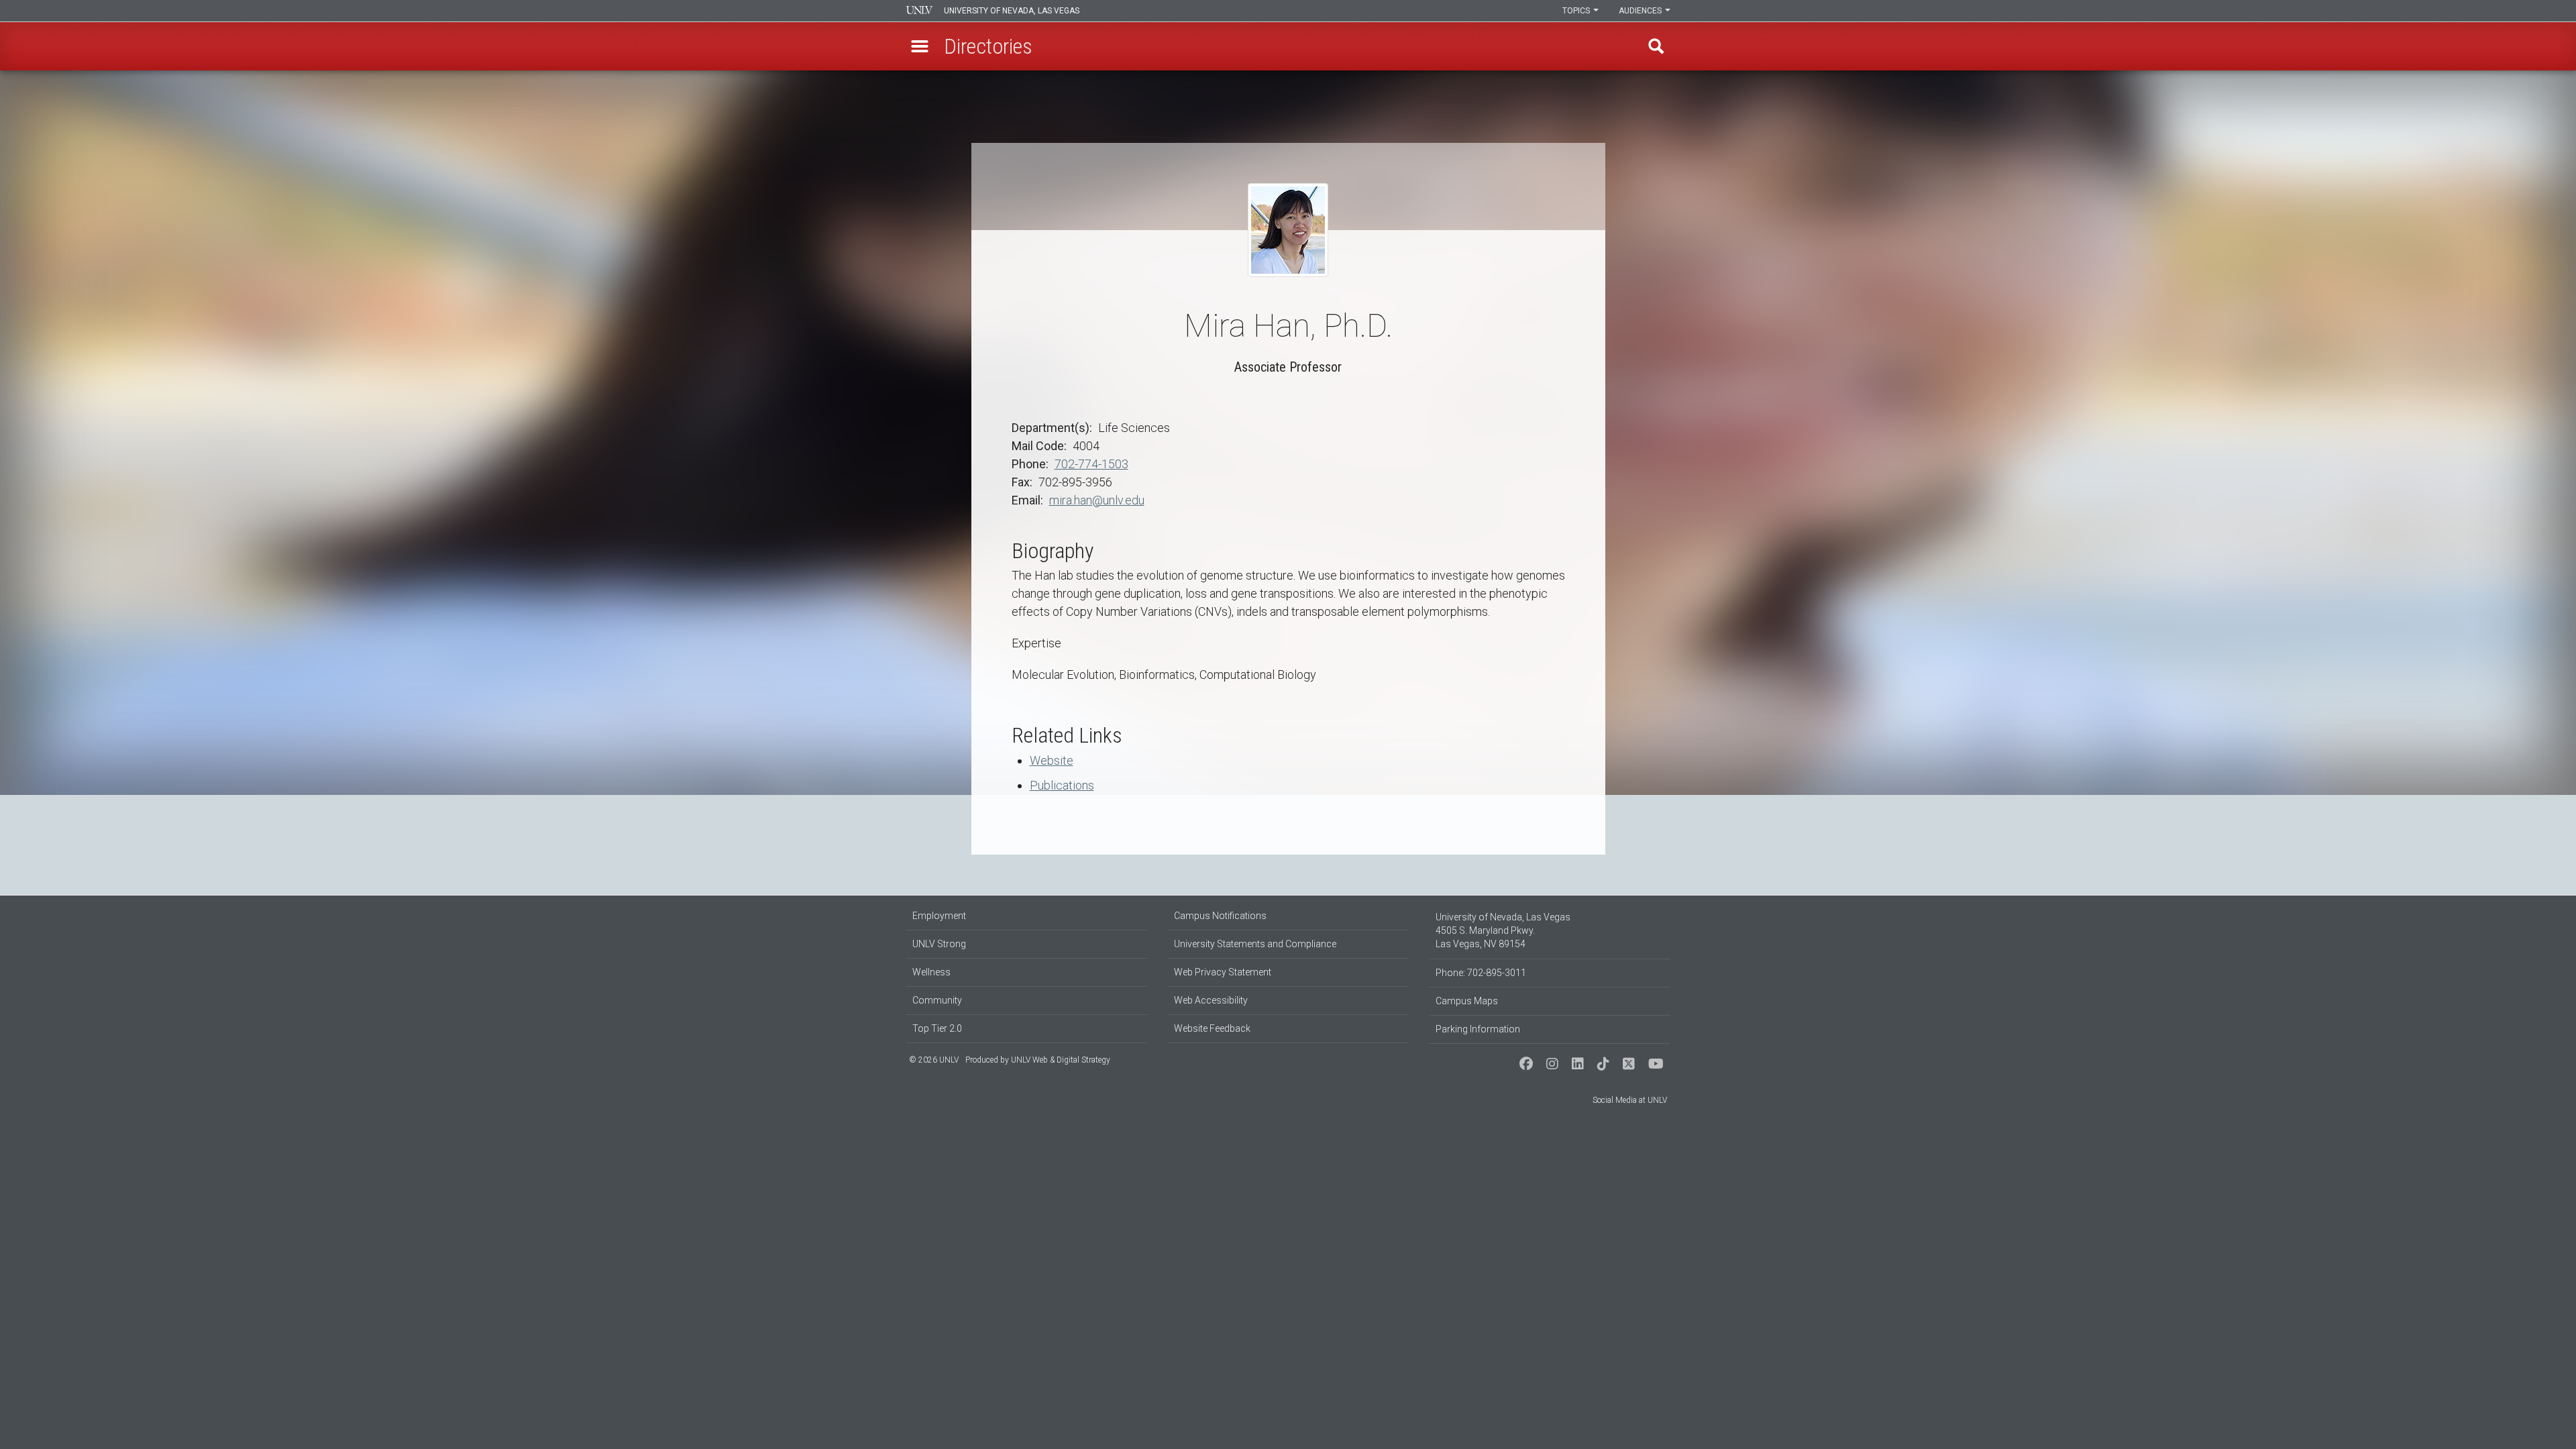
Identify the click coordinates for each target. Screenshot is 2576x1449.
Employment (939, 916)
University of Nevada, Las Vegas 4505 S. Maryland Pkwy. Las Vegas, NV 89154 (1503, 930)
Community (937, 1000)
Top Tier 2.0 (937, 1028)
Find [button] (1656, 46)
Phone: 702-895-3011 (1481, 973)
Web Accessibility (1211, 1000)
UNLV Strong (939, 944)
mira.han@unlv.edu (1097, 500)
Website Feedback (1212, 1028)
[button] (920, 46)
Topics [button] (1577, 11)
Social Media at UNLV (1630, 1100)
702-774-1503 (1091, 464)
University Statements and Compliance (1255, 944)
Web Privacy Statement (1223, 972)
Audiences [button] (1641, 11)
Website (1052, 760)
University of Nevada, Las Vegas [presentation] (1012, 11)
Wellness (931, 972)
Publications (1062, 785)
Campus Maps (1467, 1001)
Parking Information (1478, 1029)
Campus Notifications (1220, 916)
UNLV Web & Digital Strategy (1061, 1060)
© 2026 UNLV (934, 1060)
